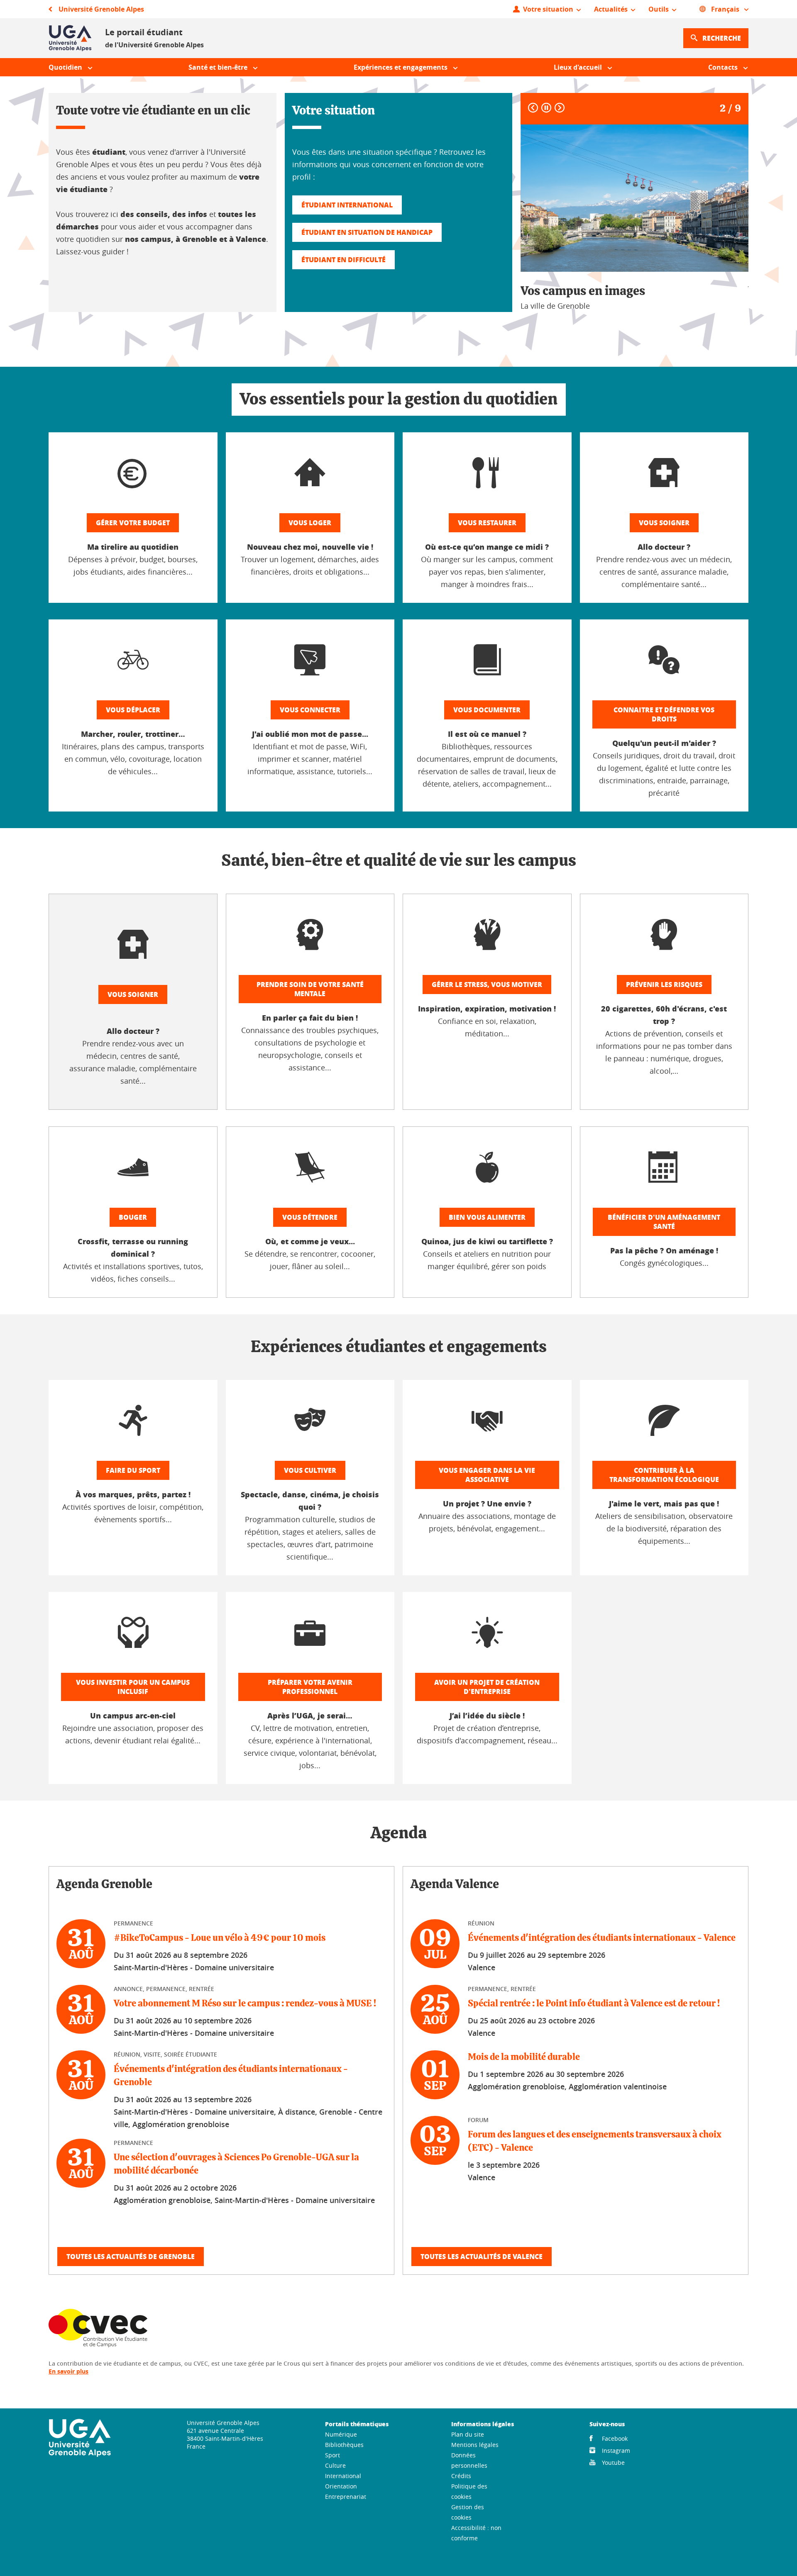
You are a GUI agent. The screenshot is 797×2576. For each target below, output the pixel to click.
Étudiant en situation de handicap (367, 232)
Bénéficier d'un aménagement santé (664, 1222)
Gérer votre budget (133, 523)
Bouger (133, 1217)
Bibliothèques (344, 2445)
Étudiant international (347, 205)
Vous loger (310, 523)
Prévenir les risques (664, 984)
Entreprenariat (346, 2497)
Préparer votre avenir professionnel (310, 1687)
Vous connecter (310, 710)
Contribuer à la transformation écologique (664, 1475)
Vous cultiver (310, 1470)
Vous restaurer (487, 523)
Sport (332, 2455)
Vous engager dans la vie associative (487, 1475)
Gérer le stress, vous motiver (487, 984)
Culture (335, 2465)
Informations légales (483, 2424)
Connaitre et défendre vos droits (664, 714)
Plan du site (468, 2434)
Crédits (461, 2476)
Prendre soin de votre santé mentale (310, 989)
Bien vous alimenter (487, 1217)
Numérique (341, 2434)
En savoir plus (68, 2371)
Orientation (341, 2486)
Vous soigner (664, 523)
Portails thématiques (357, 2424)
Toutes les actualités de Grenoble (131, 2256)
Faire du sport (133, 1470)
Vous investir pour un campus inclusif (133, 1687)
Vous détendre (310, 1217)
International (343, 2476)
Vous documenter (487, 710)
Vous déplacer (133, 710)
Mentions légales (475, 2445)
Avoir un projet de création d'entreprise (487, 1687)
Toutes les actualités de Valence (482, 2256)
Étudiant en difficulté (343, 260)
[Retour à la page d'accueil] (70, 38)
